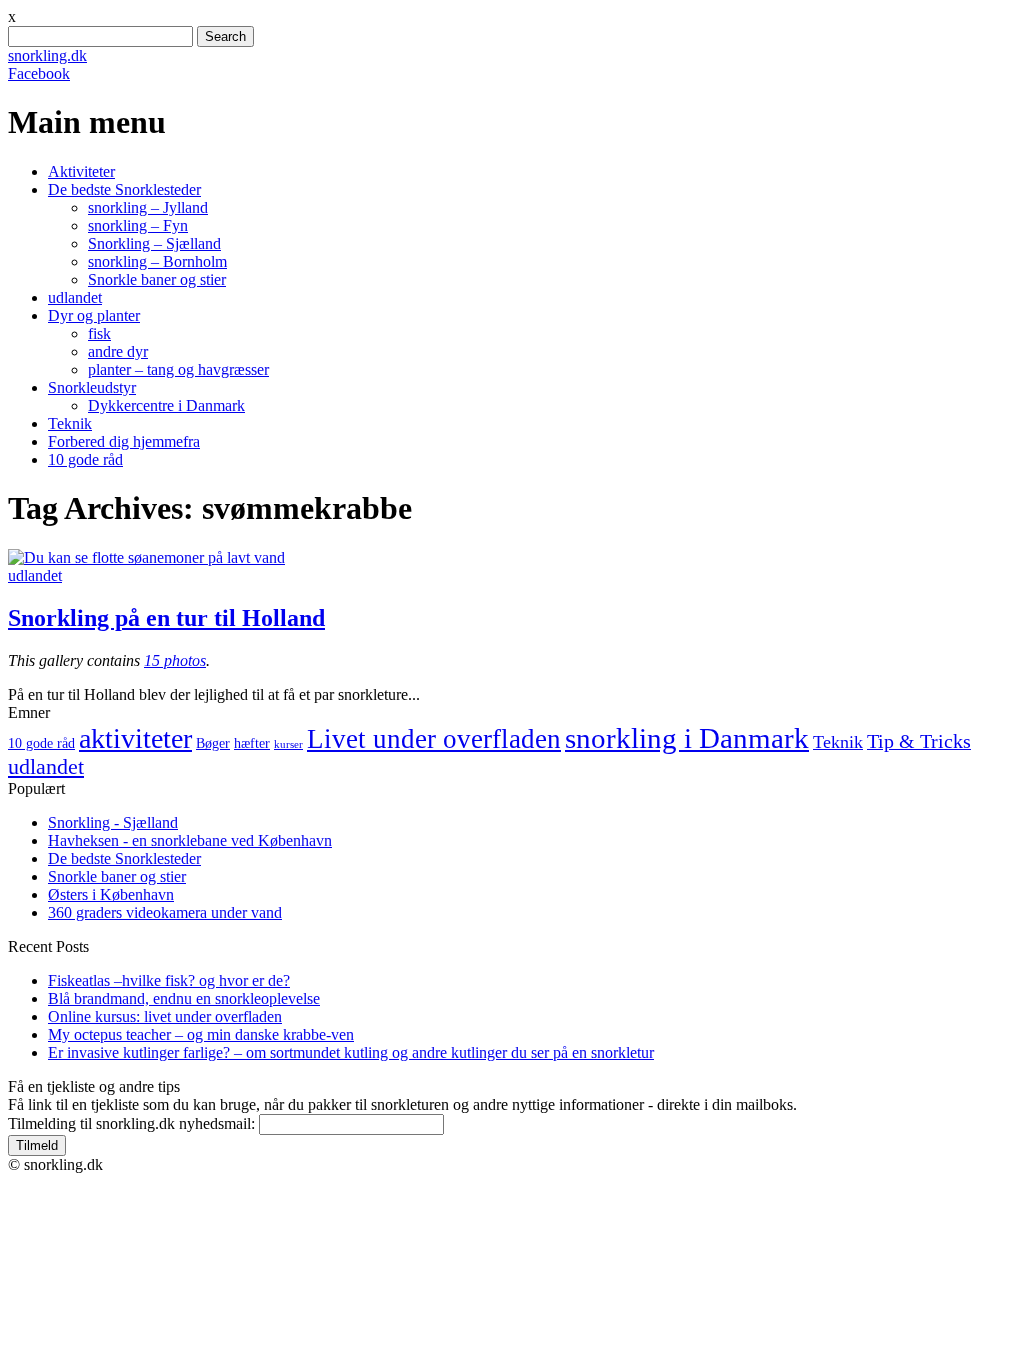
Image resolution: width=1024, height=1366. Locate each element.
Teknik (70, 423)
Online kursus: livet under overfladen (165, 1016)
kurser (288, 744)
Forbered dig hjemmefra (124, 441)
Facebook (39, 73)
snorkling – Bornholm (157, 261)
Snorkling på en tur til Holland (166, 618)
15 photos (175, 660)
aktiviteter (135, 738)
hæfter (252, 743)
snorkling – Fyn (138, 225)
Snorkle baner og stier (157, 279)
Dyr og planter (94, 315)
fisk (99, 333)
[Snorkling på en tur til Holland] (146, 557)
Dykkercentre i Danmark (166, 405)
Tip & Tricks (919, 741)
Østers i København (111, 894)
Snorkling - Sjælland (113, 822)
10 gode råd (85, 459)
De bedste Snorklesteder (124, 189)
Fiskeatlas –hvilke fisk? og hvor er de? (169, 980)
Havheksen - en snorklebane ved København (190, 840)
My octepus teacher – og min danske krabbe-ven (201, 1034)
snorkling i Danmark (687, 738)
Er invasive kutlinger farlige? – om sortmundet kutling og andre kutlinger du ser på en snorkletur (351, 1052)
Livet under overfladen (434, 739)
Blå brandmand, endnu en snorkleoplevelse (184, 998)
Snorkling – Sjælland (154, 243)
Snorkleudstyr (92, 387)
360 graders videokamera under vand (165, 912)
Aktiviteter (81, 171)
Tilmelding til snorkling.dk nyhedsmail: (131, 1123)
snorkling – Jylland (148, 207)
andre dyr (118, 351)
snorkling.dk (47, 55)
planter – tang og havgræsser (178, 369)
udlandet (75, 297)
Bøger (213, 743)
